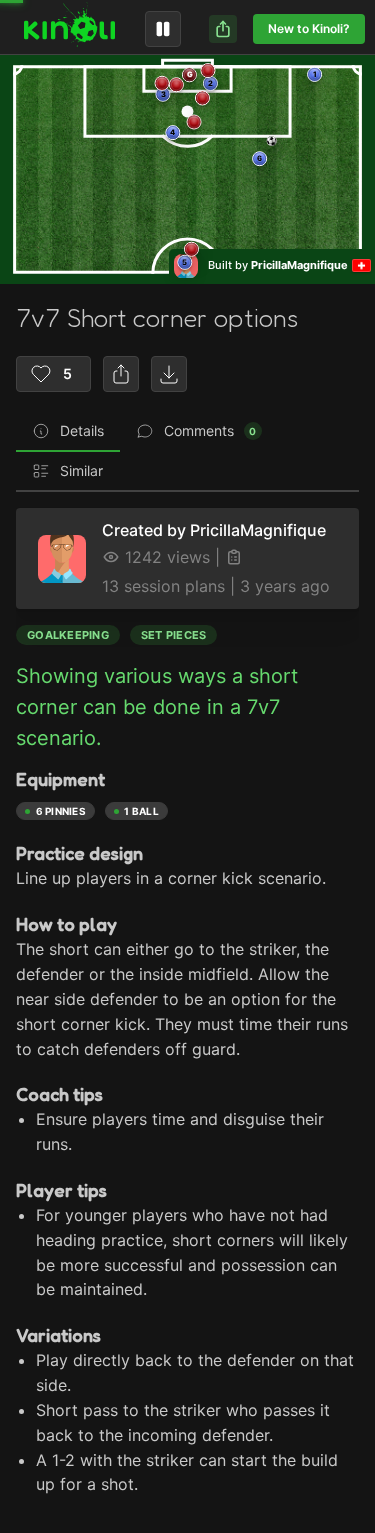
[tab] (68, 432)
